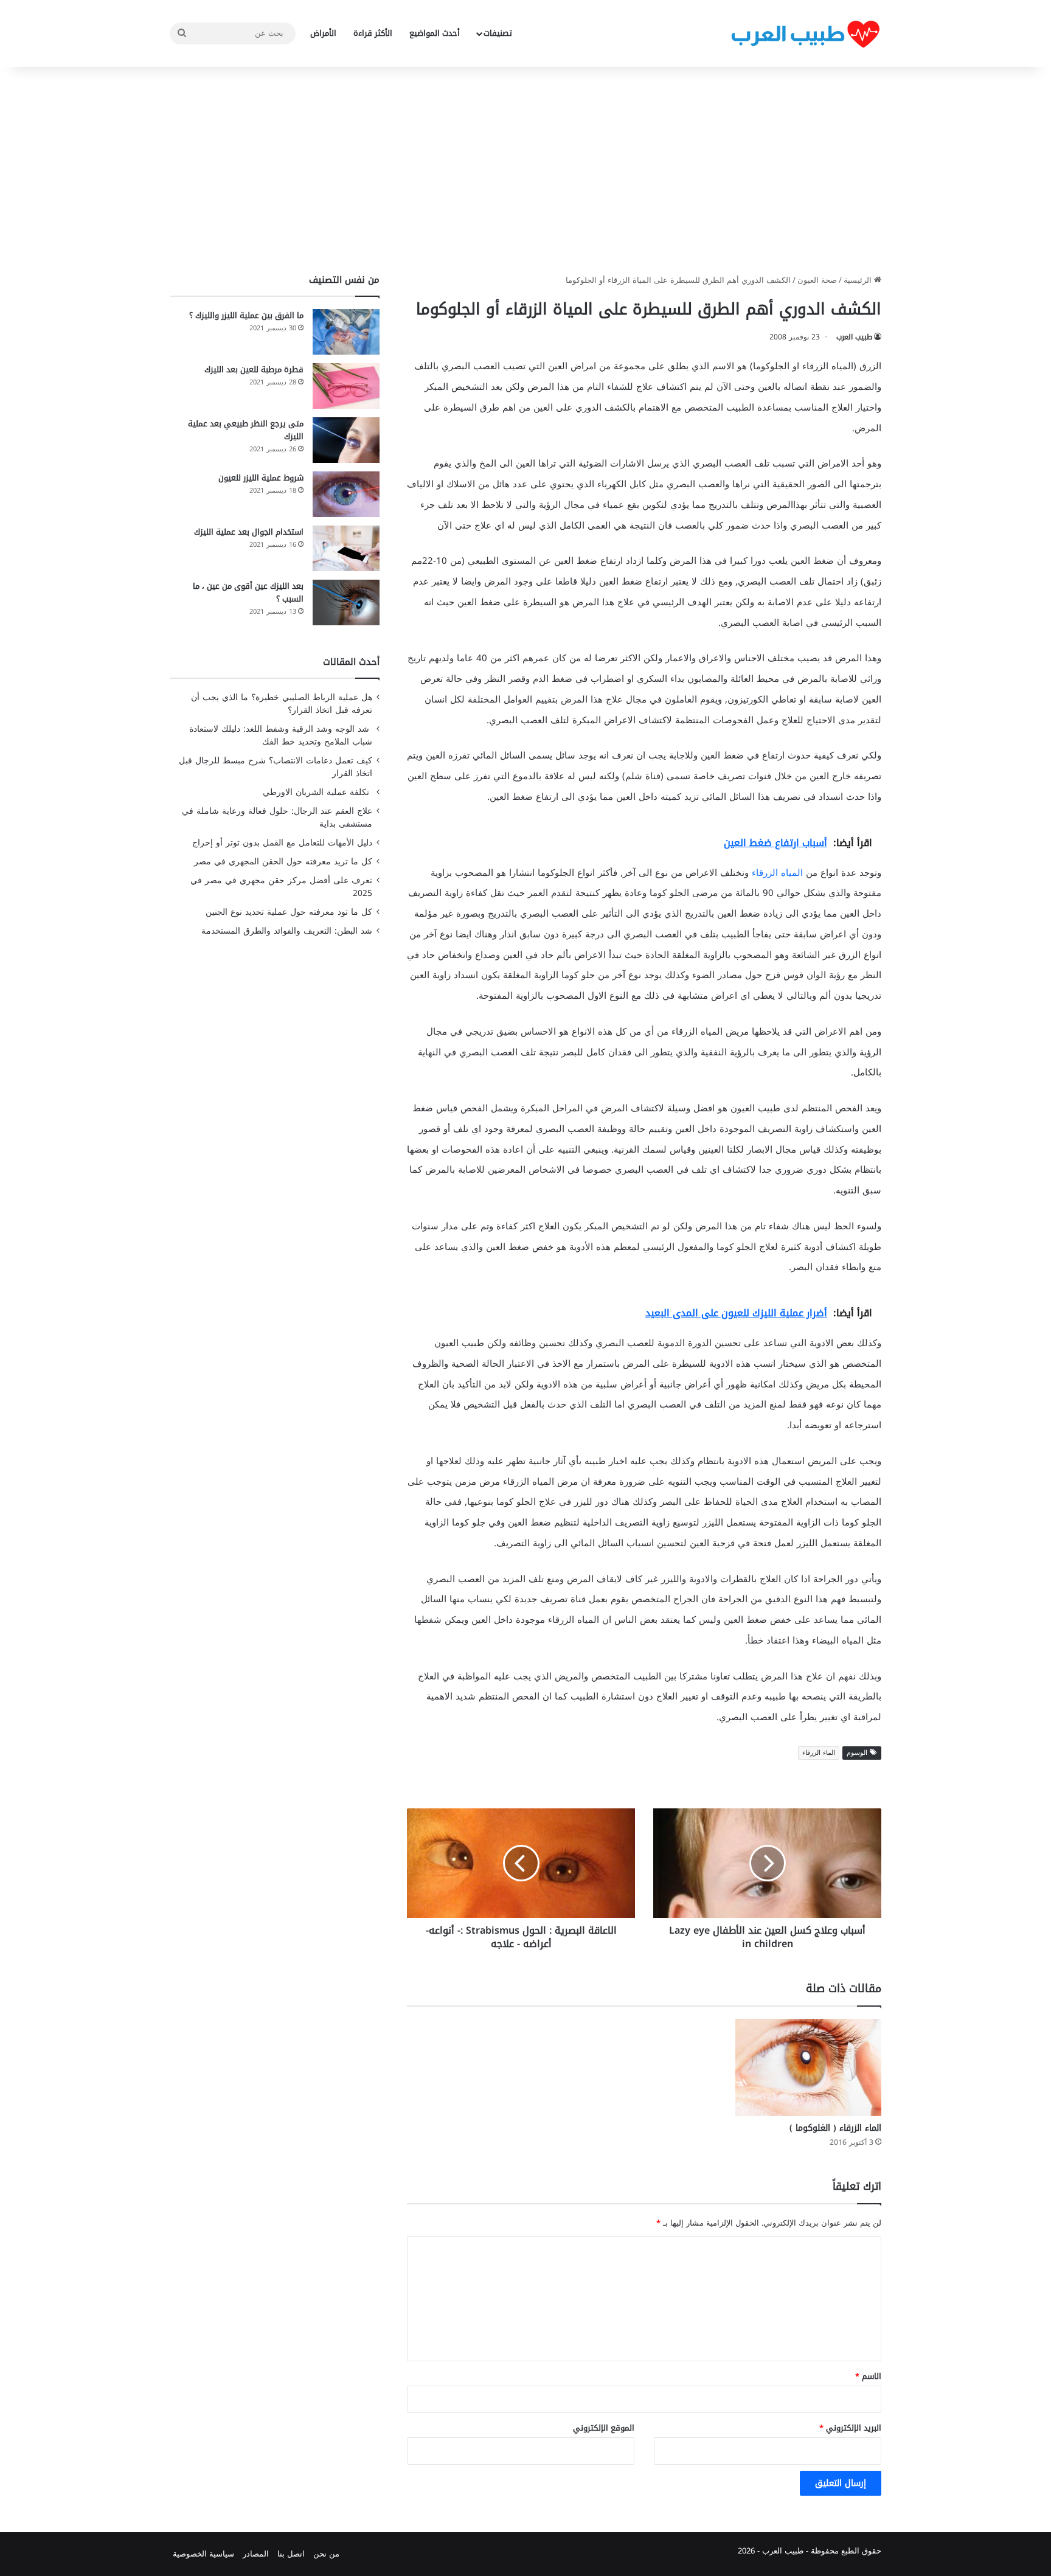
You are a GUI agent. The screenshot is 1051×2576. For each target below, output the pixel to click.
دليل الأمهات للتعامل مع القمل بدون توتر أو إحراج (282, 843)
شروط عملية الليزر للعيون (261, 478)
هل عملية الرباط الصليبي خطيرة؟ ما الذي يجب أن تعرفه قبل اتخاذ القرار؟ (282, 704)
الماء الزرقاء (819, 1753)
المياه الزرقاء (777, 873)
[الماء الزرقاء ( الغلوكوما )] (808, 2067)
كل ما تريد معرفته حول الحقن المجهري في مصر (283, 862)
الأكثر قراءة (373, 33)
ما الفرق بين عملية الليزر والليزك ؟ (246, 315)
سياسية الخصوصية (203, 2554)
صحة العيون (817, 280)
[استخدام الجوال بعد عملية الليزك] (346, 548)
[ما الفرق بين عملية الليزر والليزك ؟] (346, 332)
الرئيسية (859, 280)
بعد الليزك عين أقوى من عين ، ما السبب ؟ (248, 592)
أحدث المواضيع (435, 33)
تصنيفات (498, 33)
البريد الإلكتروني (850, 2428)
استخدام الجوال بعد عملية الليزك (249, 532)
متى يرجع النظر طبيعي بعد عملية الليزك (246, 430)
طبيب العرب (854, 337)
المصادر (256, 2554)
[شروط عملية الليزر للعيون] (346, 494)
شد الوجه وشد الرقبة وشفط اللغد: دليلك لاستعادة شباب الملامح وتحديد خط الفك (281, 735)
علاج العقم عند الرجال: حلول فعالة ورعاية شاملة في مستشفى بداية (277, 818)
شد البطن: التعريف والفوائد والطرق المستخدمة (287, 931)
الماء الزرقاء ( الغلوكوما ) (835, 2128)
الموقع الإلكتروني (604, 2428)
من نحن (326, 2554)
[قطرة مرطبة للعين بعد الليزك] (346, 386)
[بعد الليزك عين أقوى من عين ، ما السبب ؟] (346, 602)
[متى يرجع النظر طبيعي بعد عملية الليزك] (346, 440)
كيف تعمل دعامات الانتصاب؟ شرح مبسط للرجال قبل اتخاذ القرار (276, 767)
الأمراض (323, 33)
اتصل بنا (291, 2554)
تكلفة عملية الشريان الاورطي (317, 792)
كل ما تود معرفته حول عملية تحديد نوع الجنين (289, 912)
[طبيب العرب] (805, 34)
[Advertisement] (525, 170)
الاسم (868, 2376)
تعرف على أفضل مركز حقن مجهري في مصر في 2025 (281, 887)
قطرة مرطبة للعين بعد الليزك (254, 370)
